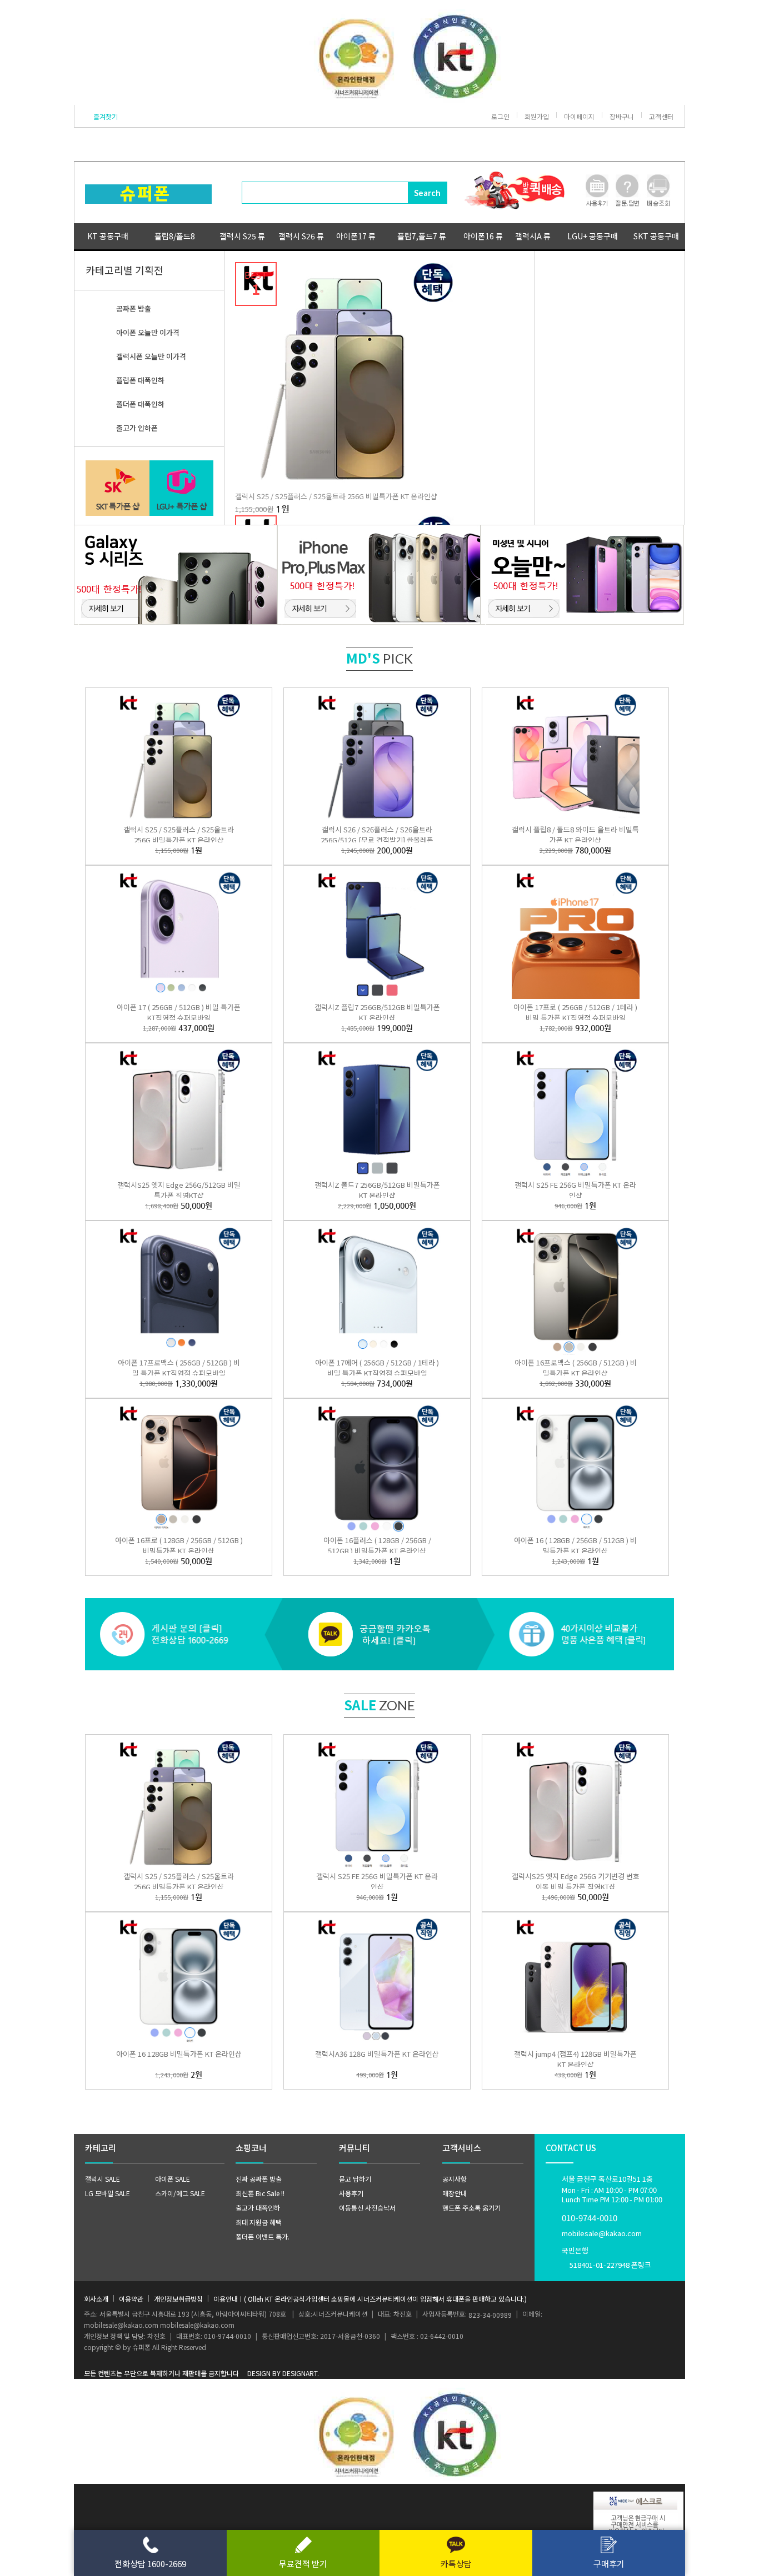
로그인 (500, 116)
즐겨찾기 (106, 116)
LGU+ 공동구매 (593, 236)
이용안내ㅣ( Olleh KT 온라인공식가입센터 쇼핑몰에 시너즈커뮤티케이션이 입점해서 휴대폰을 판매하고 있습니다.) (370, 2299)
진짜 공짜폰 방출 (259, 2179)
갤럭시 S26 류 (301, 236)
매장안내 (455, 2193)
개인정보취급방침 (178, 2299)
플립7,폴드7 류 (422, 236)
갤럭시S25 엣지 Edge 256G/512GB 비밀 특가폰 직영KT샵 (179, 1190)
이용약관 (131, 2299)
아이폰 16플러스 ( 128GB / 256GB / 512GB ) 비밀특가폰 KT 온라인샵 (377, 1545)
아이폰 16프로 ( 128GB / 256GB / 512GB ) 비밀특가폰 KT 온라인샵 (179, 1545)
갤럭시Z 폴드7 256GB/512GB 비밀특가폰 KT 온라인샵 (377, 1190)
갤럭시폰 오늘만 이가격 (151, 356)
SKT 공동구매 (656, 236)
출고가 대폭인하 (258, 2208)
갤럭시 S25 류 (242, 236)
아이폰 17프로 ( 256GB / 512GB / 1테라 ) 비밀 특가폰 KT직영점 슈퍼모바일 (575, 1012)
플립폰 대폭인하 (140, 380)
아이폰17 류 (356, 236)
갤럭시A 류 (533, 236)
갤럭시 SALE (103, 2179)
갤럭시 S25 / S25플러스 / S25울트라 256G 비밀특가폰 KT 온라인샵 (336, 496)
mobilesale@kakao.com (602, 2233)
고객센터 (661, 116)
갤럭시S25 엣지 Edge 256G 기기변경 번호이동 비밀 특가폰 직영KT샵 (576, 1881)
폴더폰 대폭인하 (140, 404)
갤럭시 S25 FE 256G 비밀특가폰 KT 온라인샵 (575, 1190)
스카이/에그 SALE (180, 2193)
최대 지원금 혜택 (259, 2222)
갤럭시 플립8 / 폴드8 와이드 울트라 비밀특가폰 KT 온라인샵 (575, 835)
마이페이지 (579, 116)
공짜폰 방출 (134, 308)
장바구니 (622, 116)
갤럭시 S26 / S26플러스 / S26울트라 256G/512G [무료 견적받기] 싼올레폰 (377, 835)
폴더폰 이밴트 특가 (262, 2236)
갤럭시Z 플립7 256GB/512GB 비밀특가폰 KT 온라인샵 (377, 1012)
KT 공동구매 (108, 236)
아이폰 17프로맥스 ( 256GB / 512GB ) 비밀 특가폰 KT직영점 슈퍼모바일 (179, 1368)
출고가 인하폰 (137, 428)
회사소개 (96, 2299)
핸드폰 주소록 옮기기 (471, 2208)
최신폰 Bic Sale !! (260, 2193)
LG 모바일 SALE (108, 2193)
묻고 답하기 (355, 2179)
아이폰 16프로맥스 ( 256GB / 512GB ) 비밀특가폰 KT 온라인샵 (576, 1368)
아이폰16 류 (483, 236)
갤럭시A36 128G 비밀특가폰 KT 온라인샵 (377, 2054)
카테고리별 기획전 (124, 270)
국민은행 (606, 2258)
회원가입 (537, 116)
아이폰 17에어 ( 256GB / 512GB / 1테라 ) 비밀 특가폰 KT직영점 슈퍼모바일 (377, 1368)
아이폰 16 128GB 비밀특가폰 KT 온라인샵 (179, 2054)
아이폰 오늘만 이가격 (148, 332)
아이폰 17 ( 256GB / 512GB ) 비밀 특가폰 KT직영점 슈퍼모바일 (179, 1012)
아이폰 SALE (173, 2179)
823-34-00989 (490, 2315)
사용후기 (351, 2193)
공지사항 (455, 2179)
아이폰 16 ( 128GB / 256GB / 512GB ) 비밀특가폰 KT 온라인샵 (575, 1545)
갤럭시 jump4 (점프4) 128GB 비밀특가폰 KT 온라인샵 (575, 2059)
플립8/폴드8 (175, 236)
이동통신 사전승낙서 (367, 2208)
